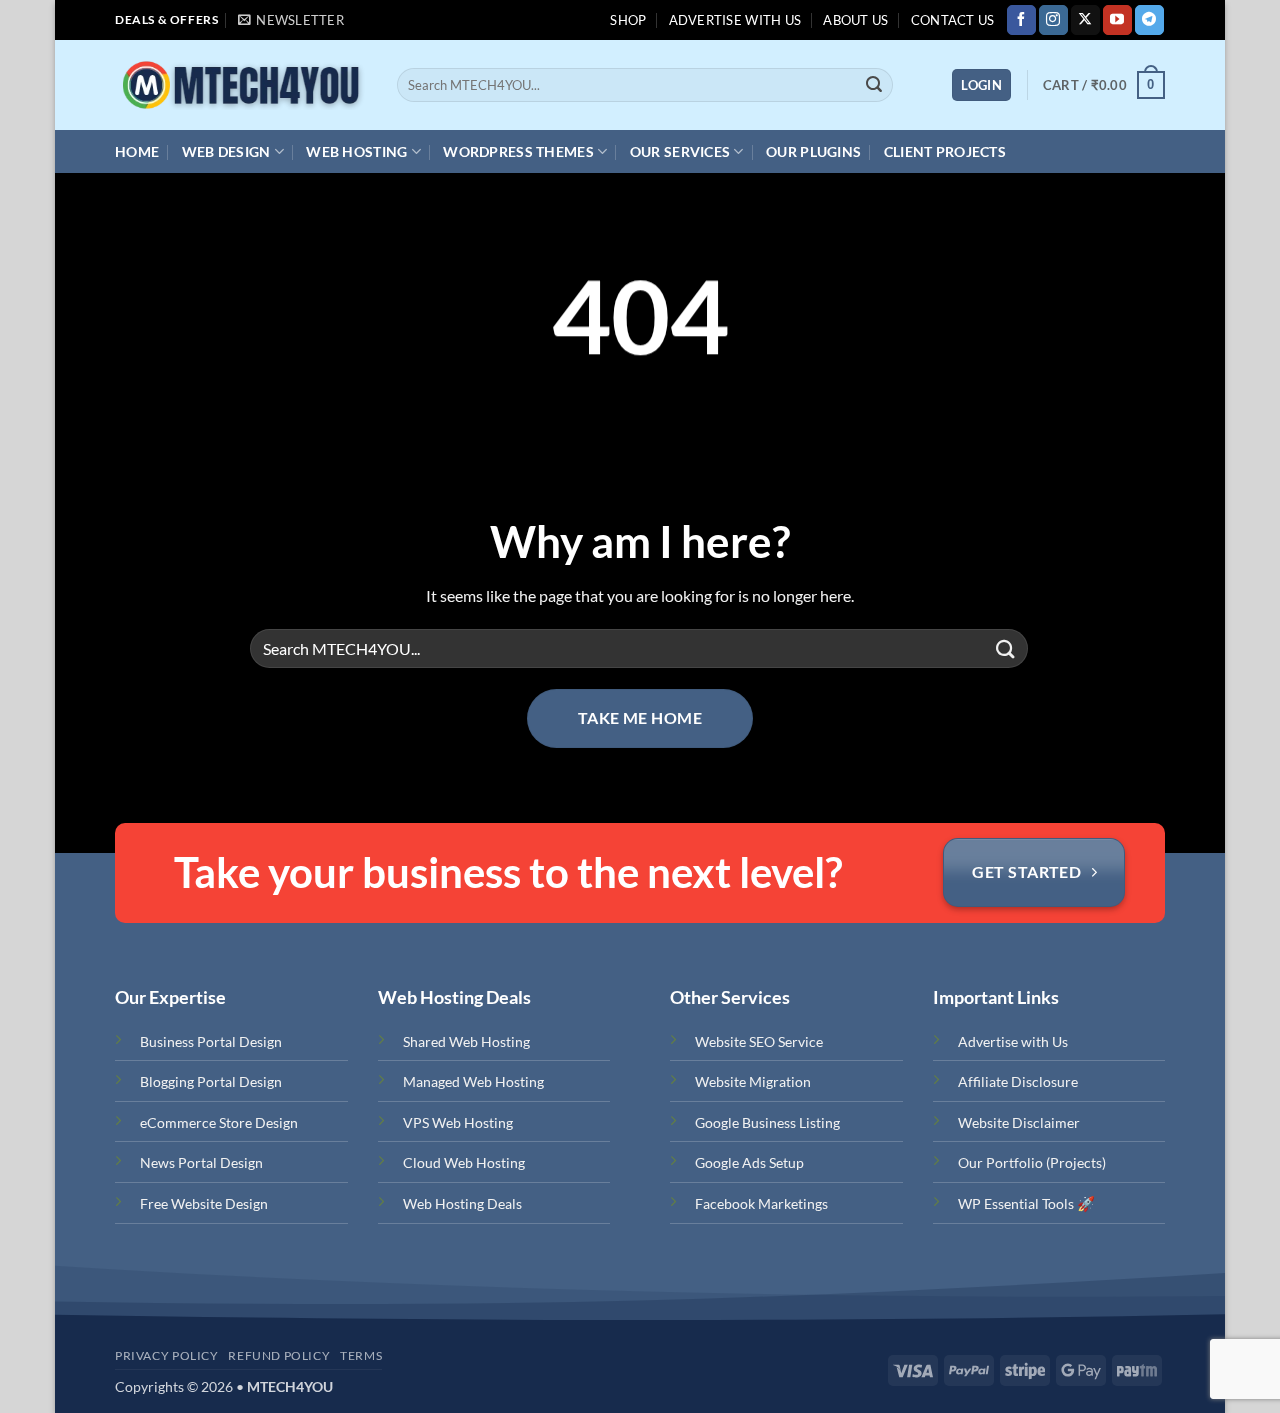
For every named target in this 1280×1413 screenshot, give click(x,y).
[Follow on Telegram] (1149, 20)
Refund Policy (279, 1355)
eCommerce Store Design (219, 1122)
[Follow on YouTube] (1117, 20)
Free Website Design (204, 1203)
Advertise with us (735, 20)
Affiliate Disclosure (1018, 1081)
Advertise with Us (1013, 1041)
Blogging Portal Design (211, 1081)
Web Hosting (356, 151)
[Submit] (874, 85)
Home (137, 151)
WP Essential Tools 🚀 (1026, 1203)
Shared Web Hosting (466, 1041)
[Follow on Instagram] (1053, 20)
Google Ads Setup (749, 1162)
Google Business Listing (767, 1122)
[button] (291, 20)
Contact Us (953, 20)
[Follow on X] (1085, 20)
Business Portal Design (211, 1041)
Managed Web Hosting (473, 1081)
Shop (628, 20)
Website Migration (753, 1081)
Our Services (680, 151)
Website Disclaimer (1019, 1122)
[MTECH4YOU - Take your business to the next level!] (240, 85)
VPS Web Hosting (458, 1122)
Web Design (226, 151)
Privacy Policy (167, 1355)
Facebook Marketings (761, 1203)
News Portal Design (201, 1162)
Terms (361, 1355)
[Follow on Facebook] (1021, 20)
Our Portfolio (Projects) (1032, 1162)
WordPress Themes (518, 151)
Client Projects (945, 151)
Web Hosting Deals (462, 1203)
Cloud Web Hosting (464, 1162)
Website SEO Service (759, 1041)
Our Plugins (813, 151)
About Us (855, 20)
